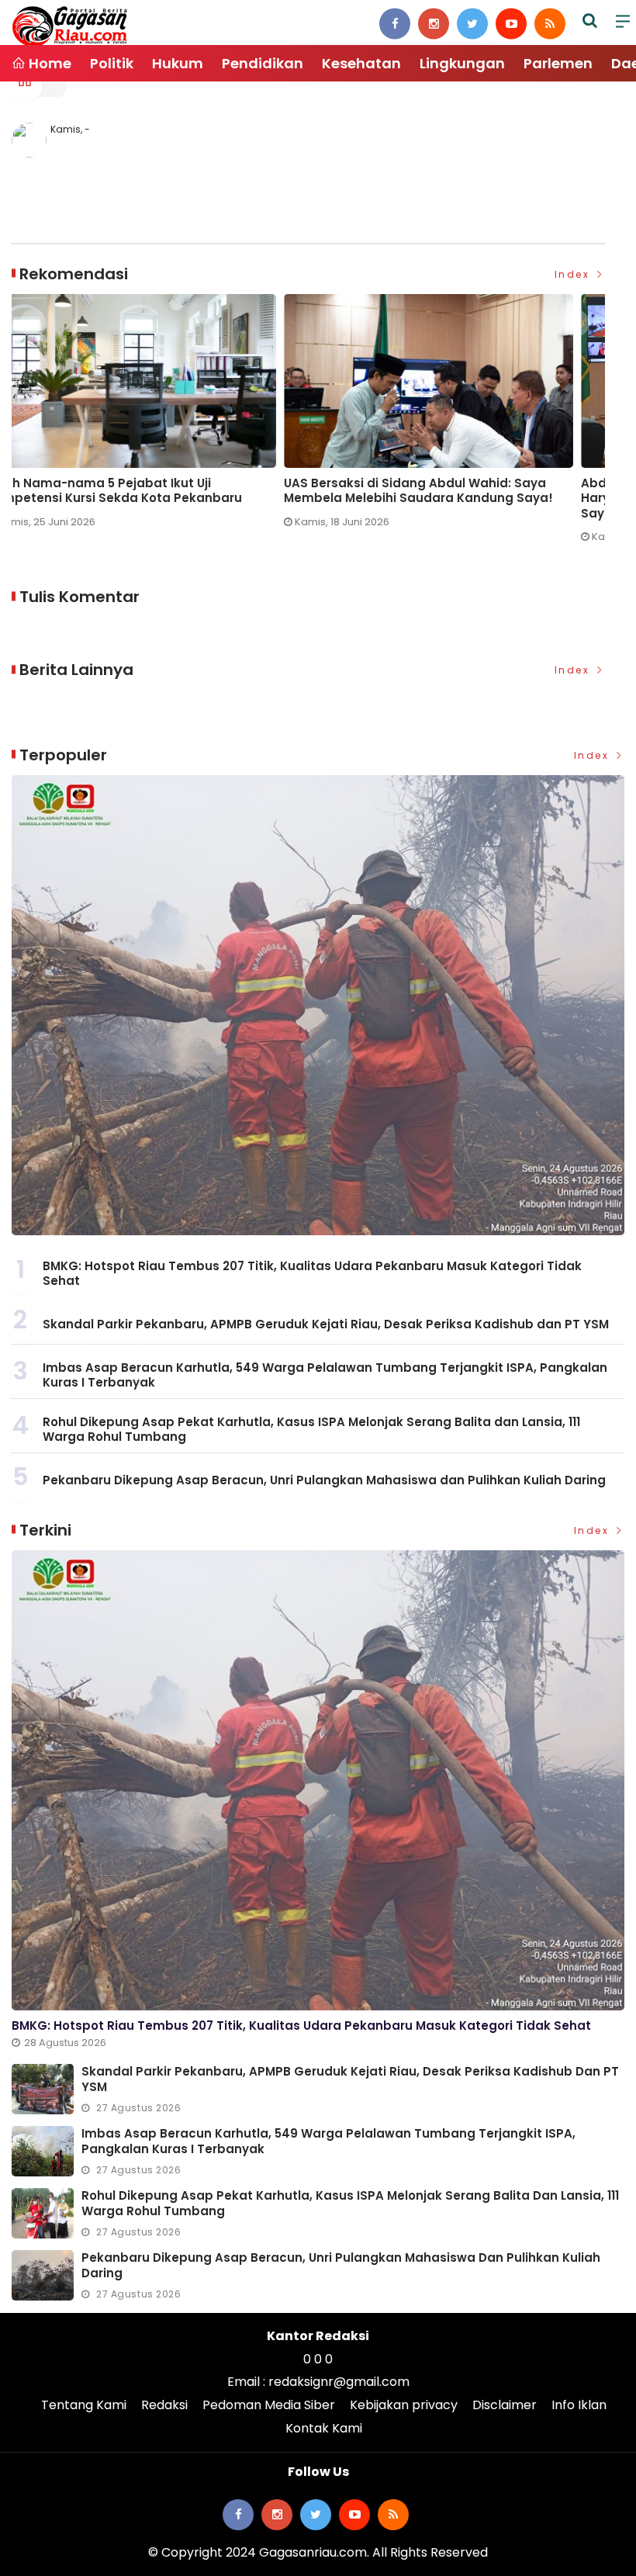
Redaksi (164, 2405)
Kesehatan (361, 63)
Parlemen (558, 63)
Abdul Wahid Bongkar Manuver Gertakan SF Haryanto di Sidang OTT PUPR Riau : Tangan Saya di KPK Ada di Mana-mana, (444, 499)
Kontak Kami (324, 2428)
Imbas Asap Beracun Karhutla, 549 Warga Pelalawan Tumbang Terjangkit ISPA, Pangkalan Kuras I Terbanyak (325, 1375)
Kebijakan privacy (404, 2405)
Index (574, 274)
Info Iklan (579, 2405)
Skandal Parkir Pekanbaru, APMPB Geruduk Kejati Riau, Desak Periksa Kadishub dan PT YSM (326, 1324)
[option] (160, 417)
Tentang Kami (84, 2405)
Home (48, 63)
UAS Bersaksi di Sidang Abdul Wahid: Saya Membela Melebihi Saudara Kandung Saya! (146, 491)
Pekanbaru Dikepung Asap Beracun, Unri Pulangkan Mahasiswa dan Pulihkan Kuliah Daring (324, 1480)
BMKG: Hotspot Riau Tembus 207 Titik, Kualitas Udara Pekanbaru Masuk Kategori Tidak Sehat (312, 1274)
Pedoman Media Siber (269, 2405)
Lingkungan (462, 63)
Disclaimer (505, 2405)
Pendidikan (263, 63)
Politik (112, 63)
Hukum (178, 63)
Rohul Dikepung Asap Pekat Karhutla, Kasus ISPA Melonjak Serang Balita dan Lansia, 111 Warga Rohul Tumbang (311, 1430)
